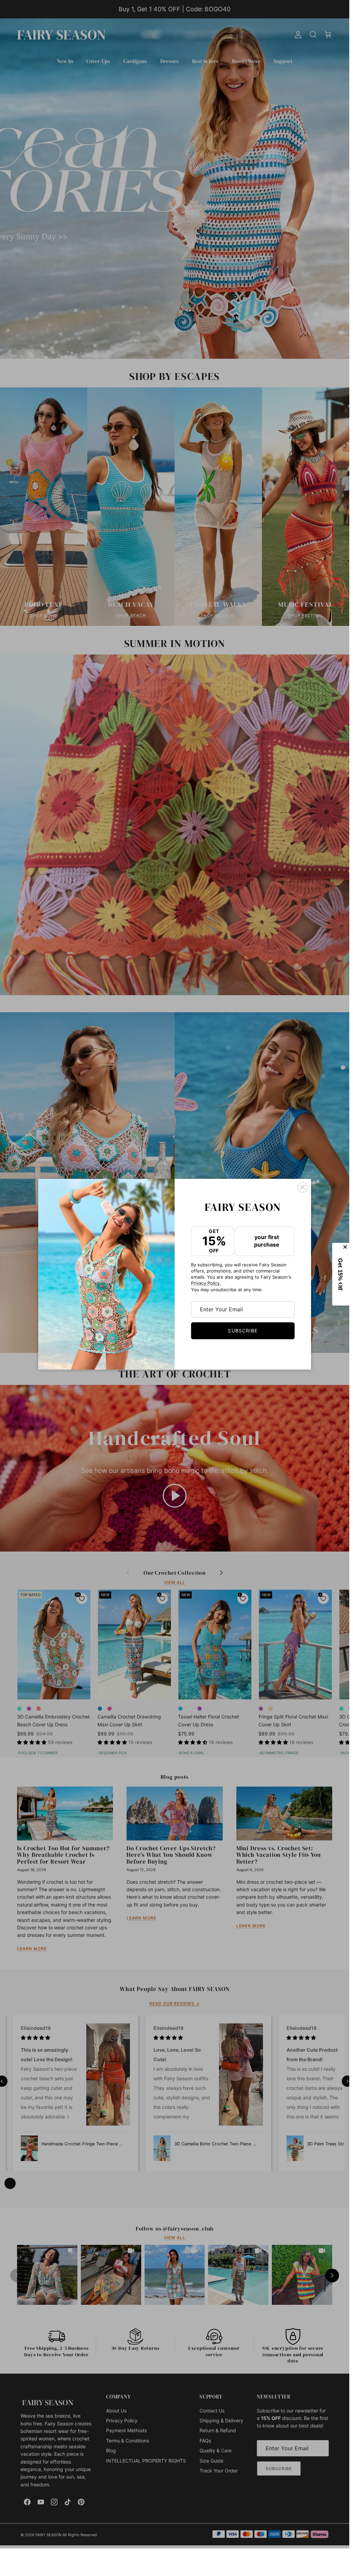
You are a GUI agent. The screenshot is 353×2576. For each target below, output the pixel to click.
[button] (341, 1274)
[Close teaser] (346, 1247)
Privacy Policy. (206, 1283)
